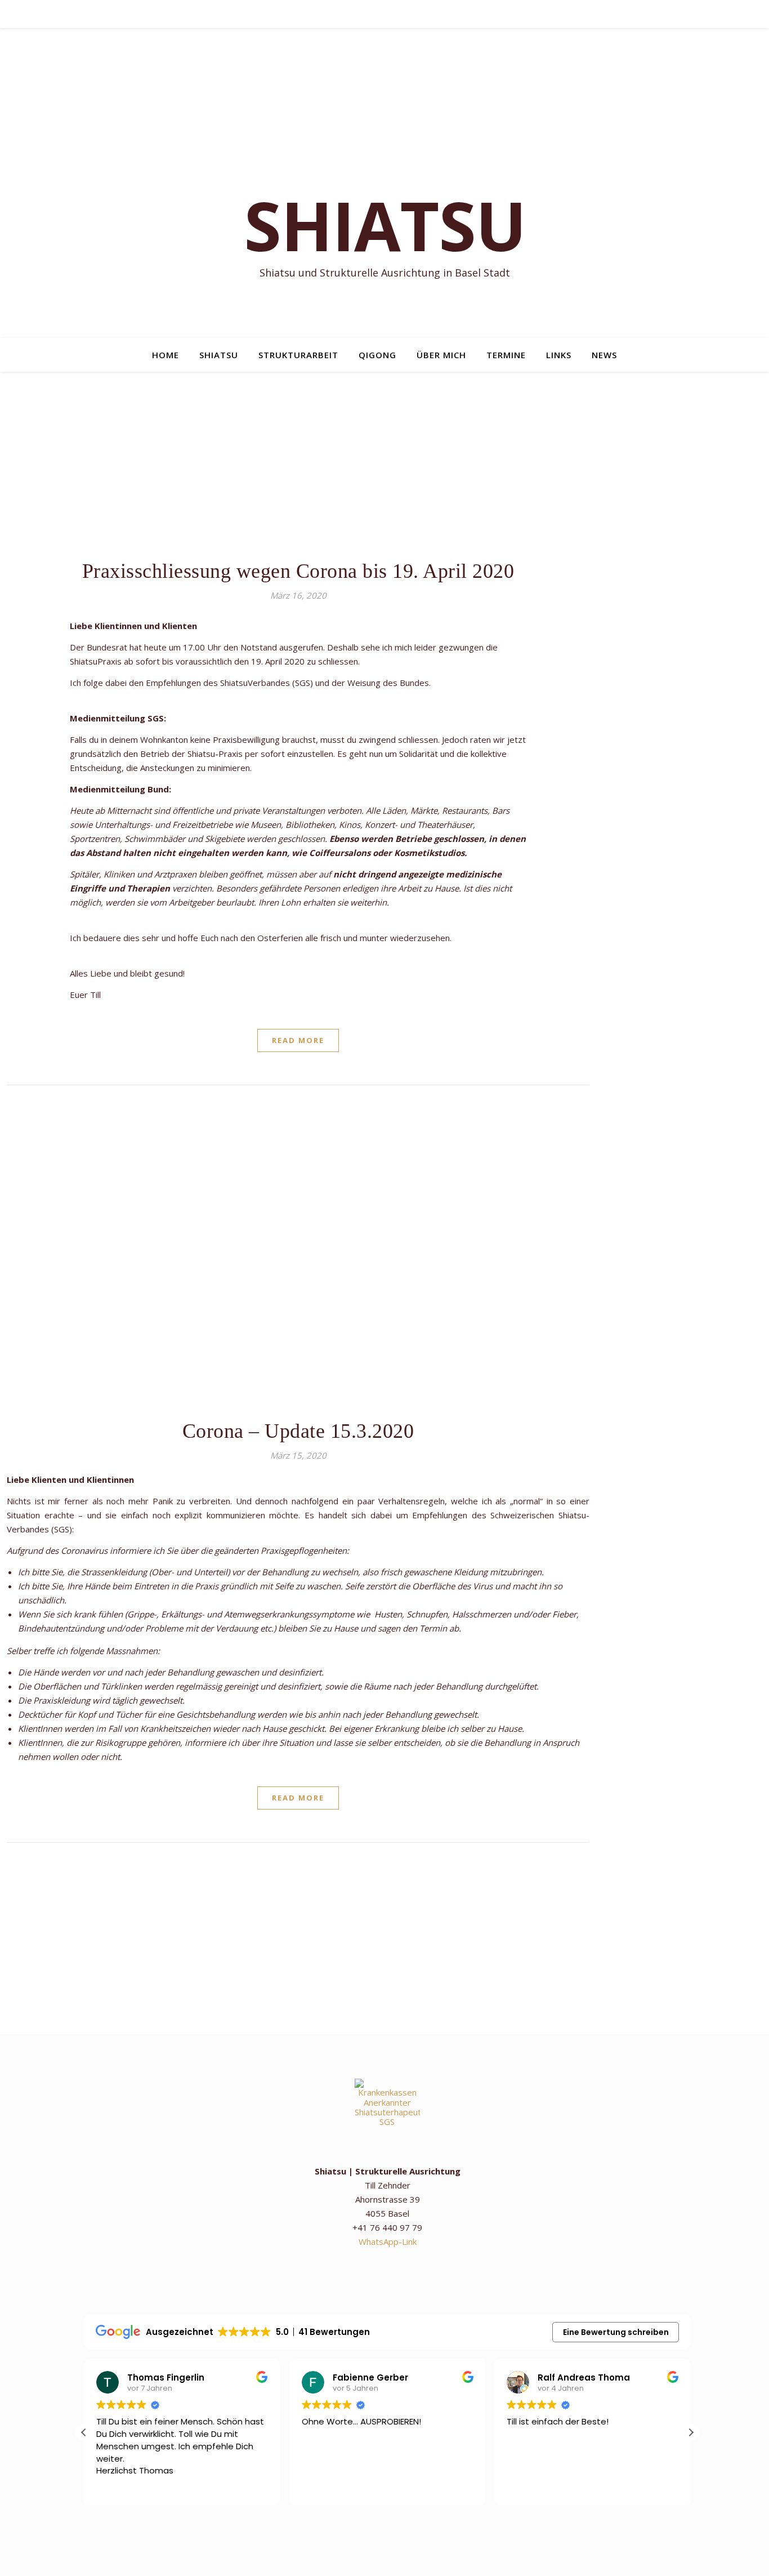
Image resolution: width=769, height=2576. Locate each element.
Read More (298, 1040)
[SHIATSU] (384, 183)
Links (559, 355)
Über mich (441, 355)
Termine (506, 355)
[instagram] (354, 14)
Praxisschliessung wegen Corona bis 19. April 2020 (298, 571)
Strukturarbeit (298, 355)
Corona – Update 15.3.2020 (298, 1431)
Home (166, 355)
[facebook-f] (401, 14)
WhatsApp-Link (388, 2241)
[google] (385, 14)
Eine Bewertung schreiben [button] (616, 2332)
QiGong (377, 355)
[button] (691, 2432)
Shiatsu (219, 355)
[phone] (370, 14)
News (604, 355)
